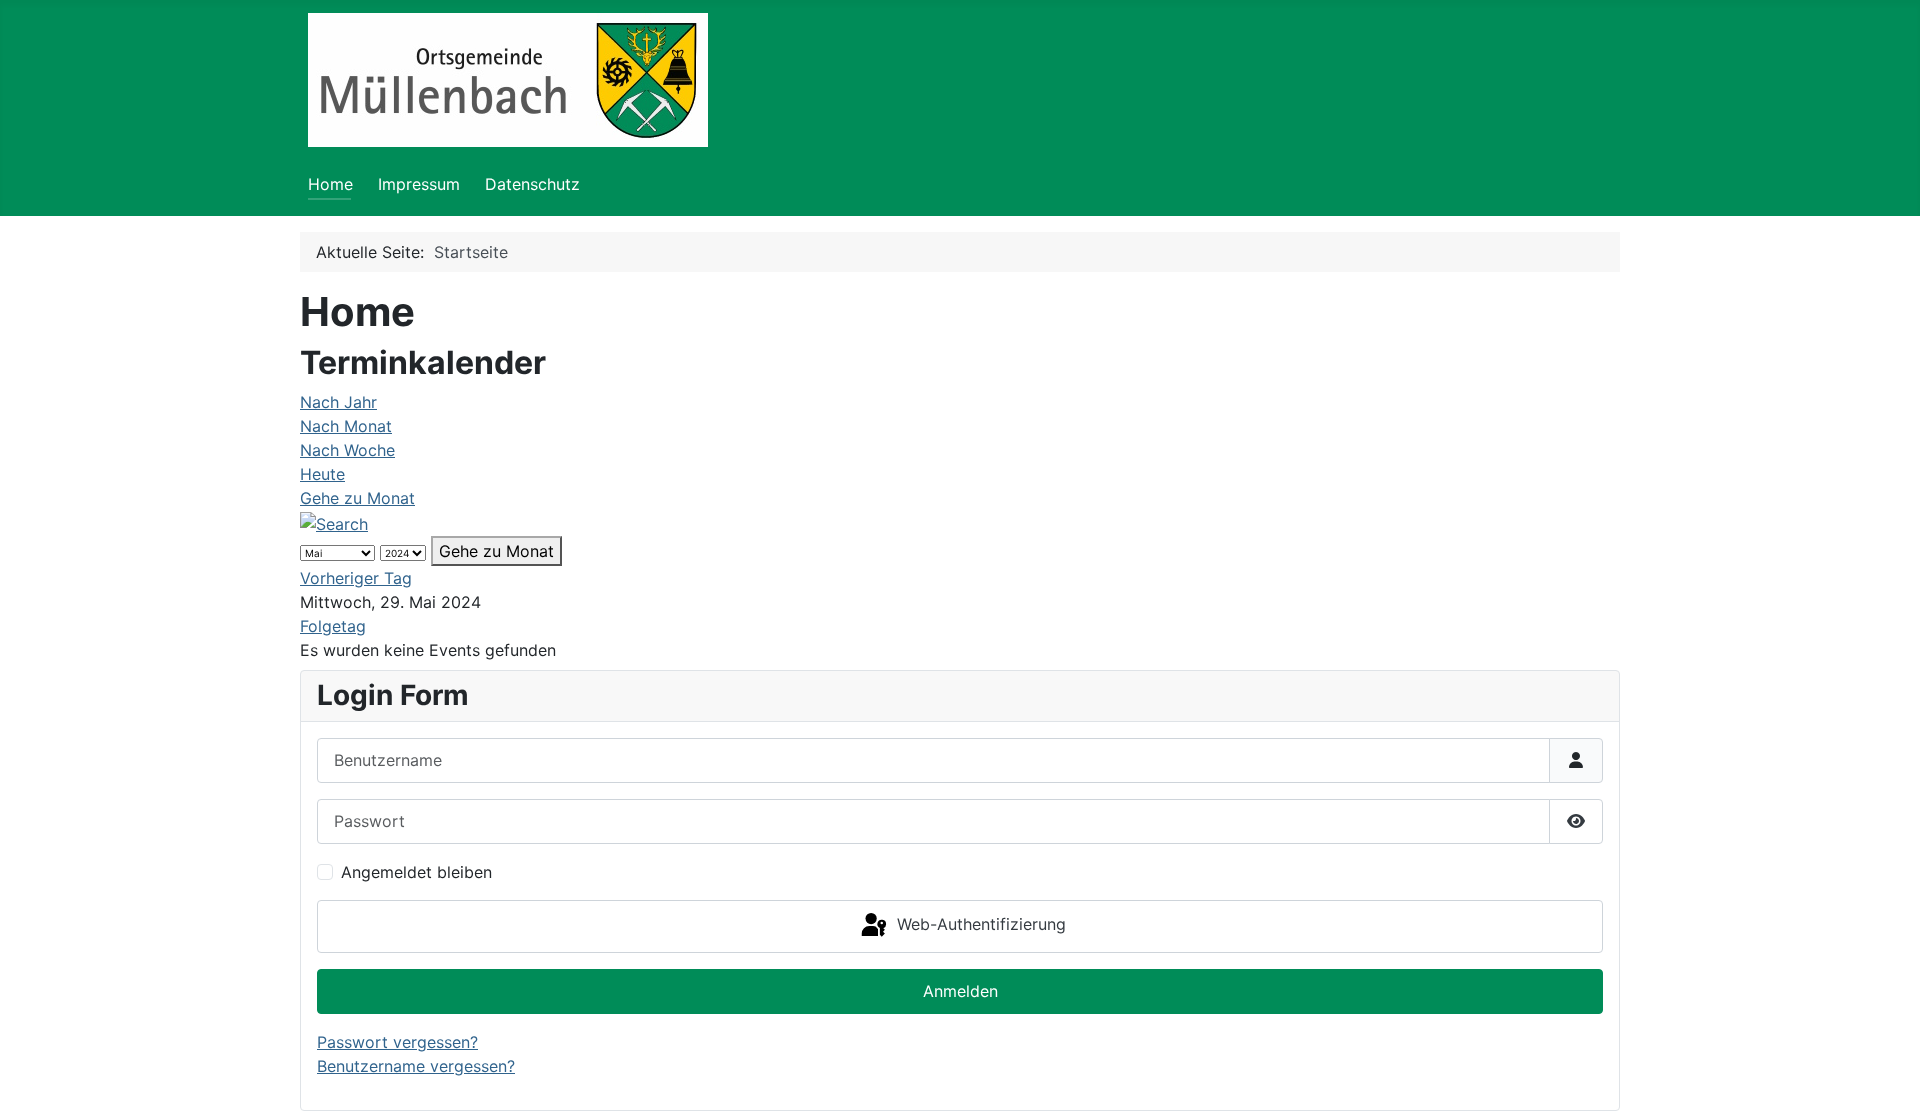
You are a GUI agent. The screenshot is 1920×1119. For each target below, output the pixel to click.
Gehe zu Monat (357, 498)
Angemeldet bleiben (416, 872)
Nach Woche (347, 450)
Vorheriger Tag (356, 578)
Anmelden (960, 991)
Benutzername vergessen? (416, 1066)
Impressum (419, 184)
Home (330, 184)
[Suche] (334, 522)
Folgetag (333, 626)
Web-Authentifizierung (979, 925)
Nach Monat (346, 426)
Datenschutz (532, 184)
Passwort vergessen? (397, 1042)
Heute (322, 474)
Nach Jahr (338, 402)
